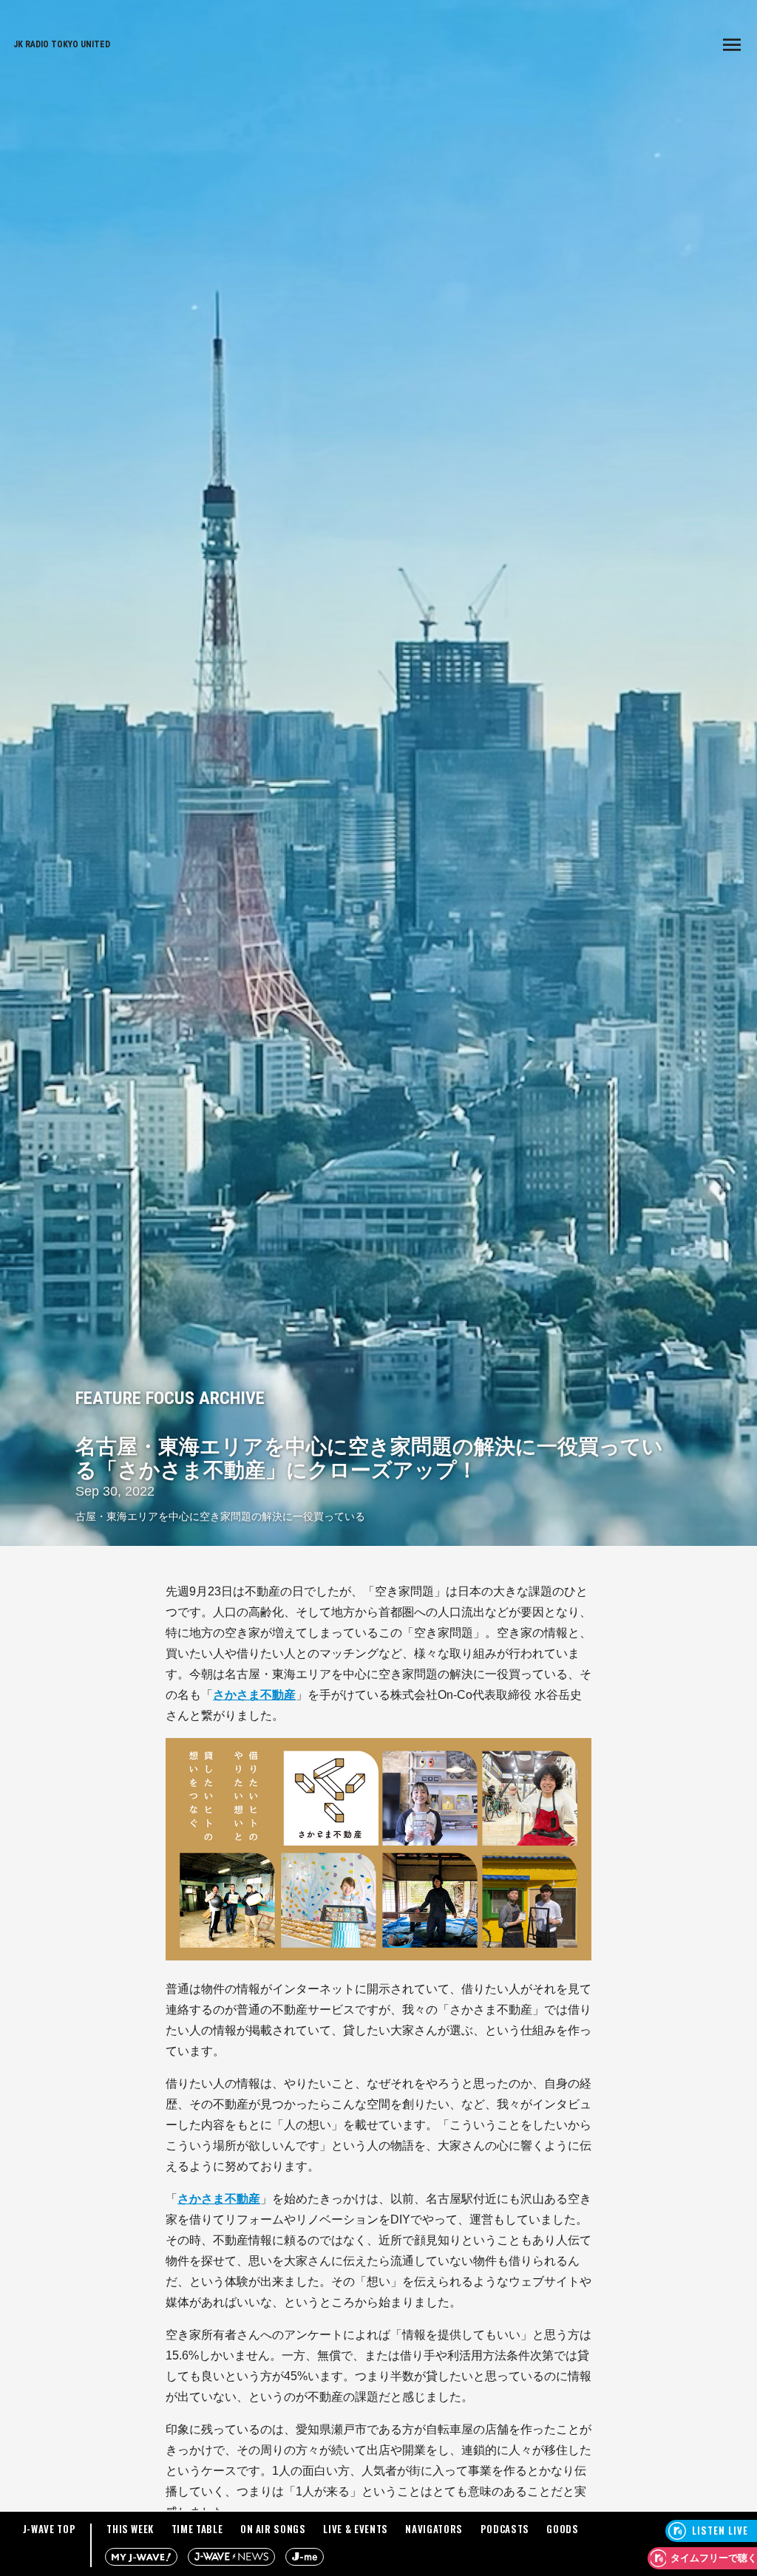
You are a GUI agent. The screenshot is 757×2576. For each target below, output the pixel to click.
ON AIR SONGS (273, 2529)
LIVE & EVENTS (355, 2529)
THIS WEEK (130, 2529)
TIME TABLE (197, 2529)
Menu (732, 44)
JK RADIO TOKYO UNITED (62, 44)
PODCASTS (505, 2529)
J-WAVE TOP (50, 2529)
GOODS (562, 2529)
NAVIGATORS (434, 2529)
